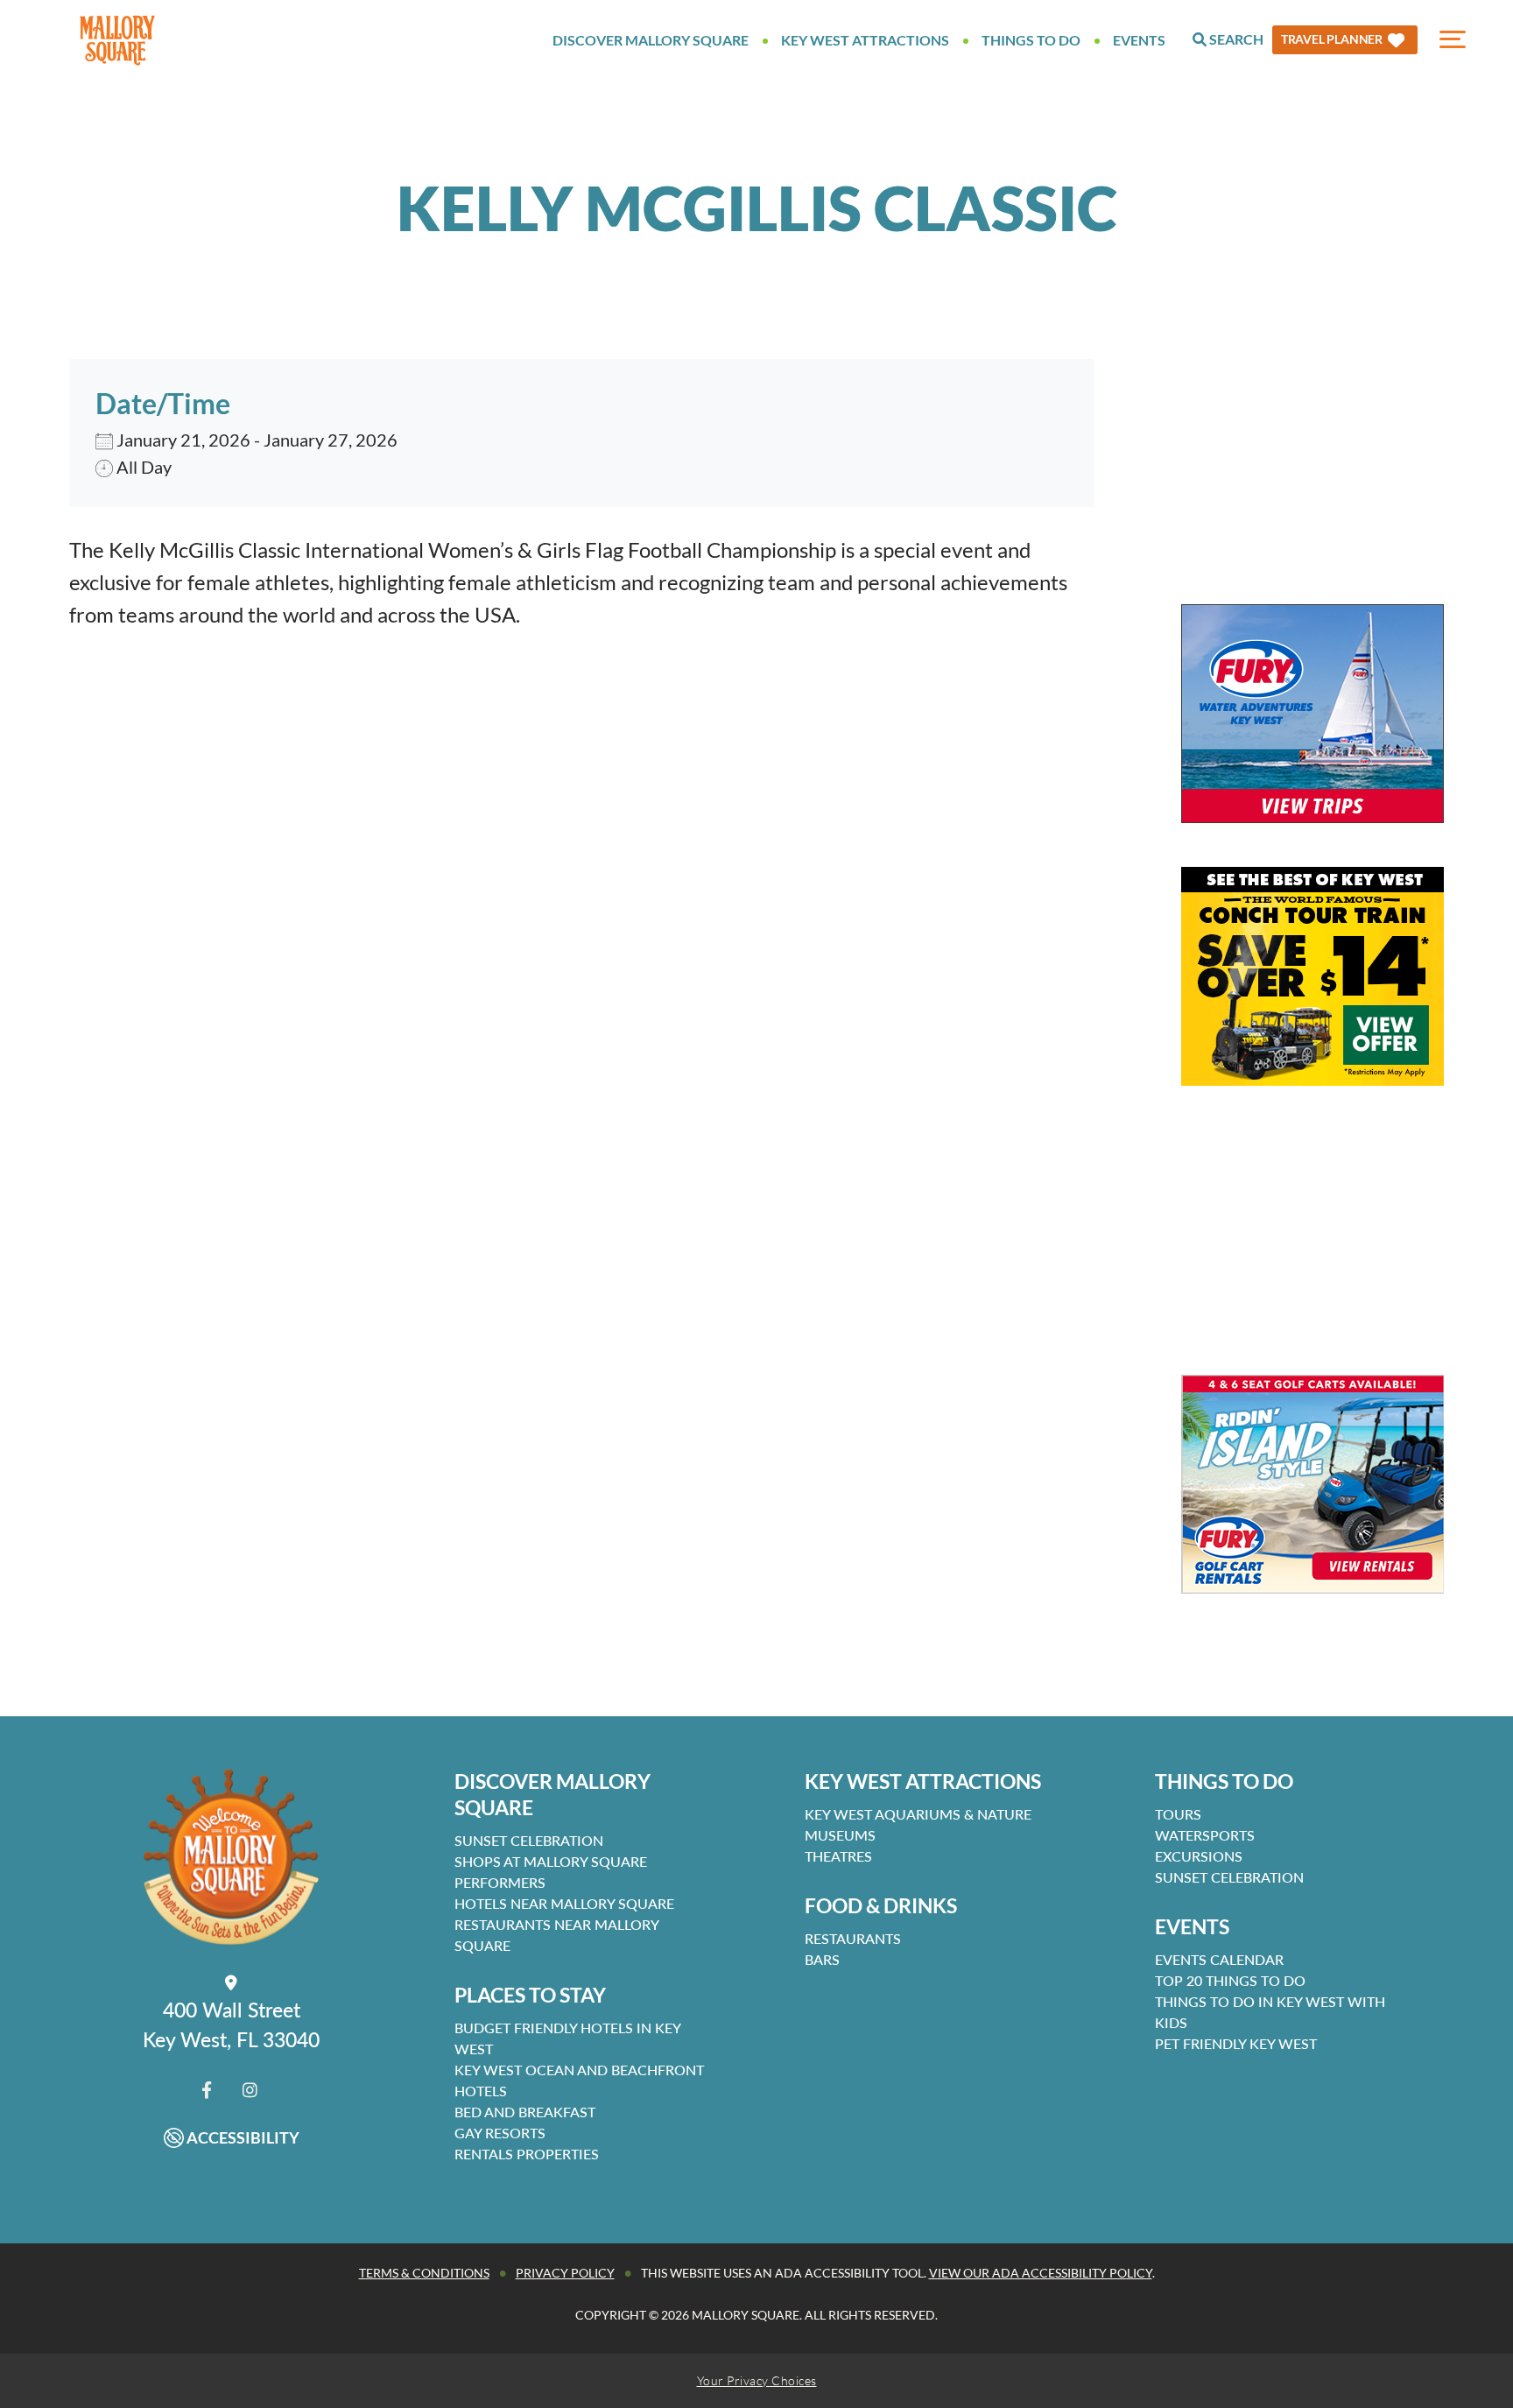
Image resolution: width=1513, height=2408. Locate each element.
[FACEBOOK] (207, 2090)
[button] (1345, 40)
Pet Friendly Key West (1236, 2043)
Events (1139, 40)
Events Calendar (1219, 1959)
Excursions (1199, 1856)
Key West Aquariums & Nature (918, 1814)
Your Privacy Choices (757, 2380)
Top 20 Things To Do (1230, 1980)
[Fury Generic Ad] (1312, 714)
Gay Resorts (500, 2133)
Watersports (1205, 1835)
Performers (500, 1882)
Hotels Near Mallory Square (564, 1903)
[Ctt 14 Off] (1312, 976)
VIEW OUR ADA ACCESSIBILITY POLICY (1041, 2273)
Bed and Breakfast (525, 2112)
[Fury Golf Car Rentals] (1312, 1484)
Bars (822, 1959)
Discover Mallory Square (651, 40)
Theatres (838, 1856)
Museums (840, 1835)
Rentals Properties (527, 2154)
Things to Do (1031, 40)
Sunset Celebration (529, 1840)
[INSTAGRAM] (250, 2090)
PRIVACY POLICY (565, 2273)
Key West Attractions (865, 40)
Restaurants (853, 1938)
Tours (1178, 1814)
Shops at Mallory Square (551, 1861)
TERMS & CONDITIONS (424, 2273)
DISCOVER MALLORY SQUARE (552, 1794)
